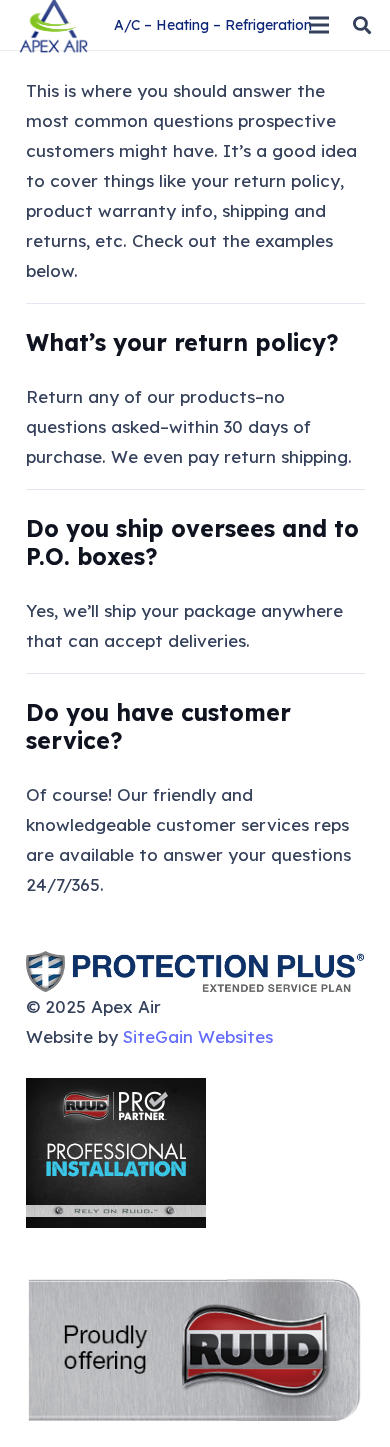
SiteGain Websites (198, 1036)
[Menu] (318, 25)
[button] (362, 25)
